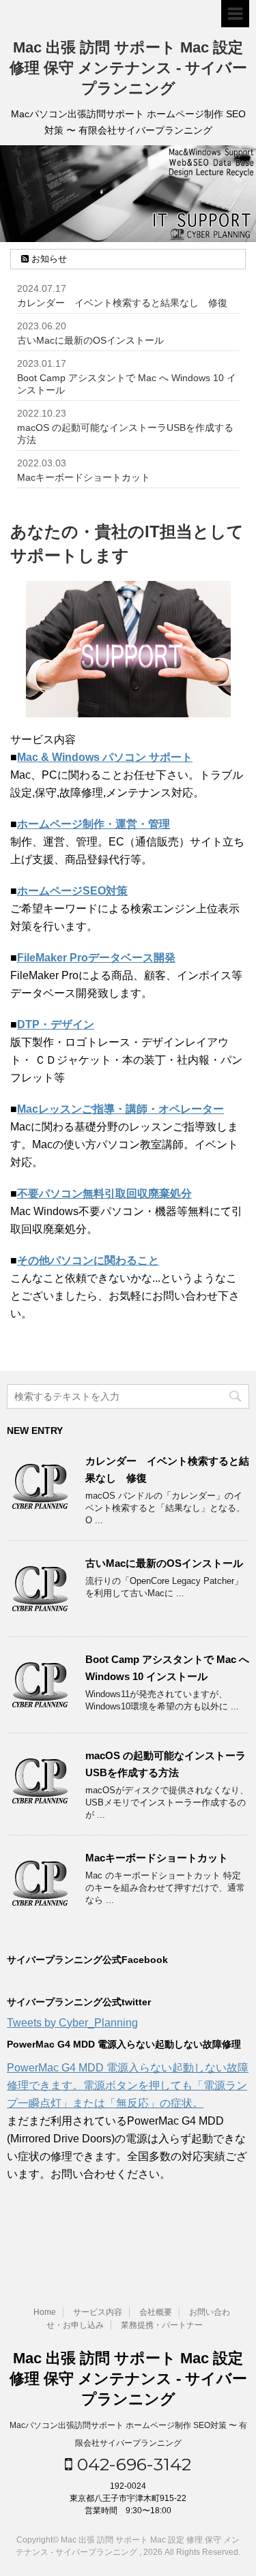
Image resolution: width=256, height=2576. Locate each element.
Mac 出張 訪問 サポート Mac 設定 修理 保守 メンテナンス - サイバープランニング (128, 68)
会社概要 (156, 2312)
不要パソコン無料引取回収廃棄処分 (104, 1194)
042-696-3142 (132, 2464)
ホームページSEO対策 (72, 891)
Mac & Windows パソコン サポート (105, 757)
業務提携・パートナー (162, 2325)
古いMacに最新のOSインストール (90, 340)
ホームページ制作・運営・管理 (94, 824)
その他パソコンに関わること (88, 1260)
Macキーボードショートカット (84, 477)
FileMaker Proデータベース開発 (96, 958)
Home (45, 2312)
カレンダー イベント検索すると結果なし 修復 (122, 303)
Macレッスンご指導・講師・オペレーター (120, 1109)
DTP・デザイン (56, 1024)
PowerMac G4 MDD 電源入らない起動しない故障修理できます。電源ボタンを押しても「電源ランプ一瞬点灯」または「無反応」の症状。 (128, 2085)
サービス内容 (98, 2312)
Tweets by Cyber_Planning (72, 2023)
